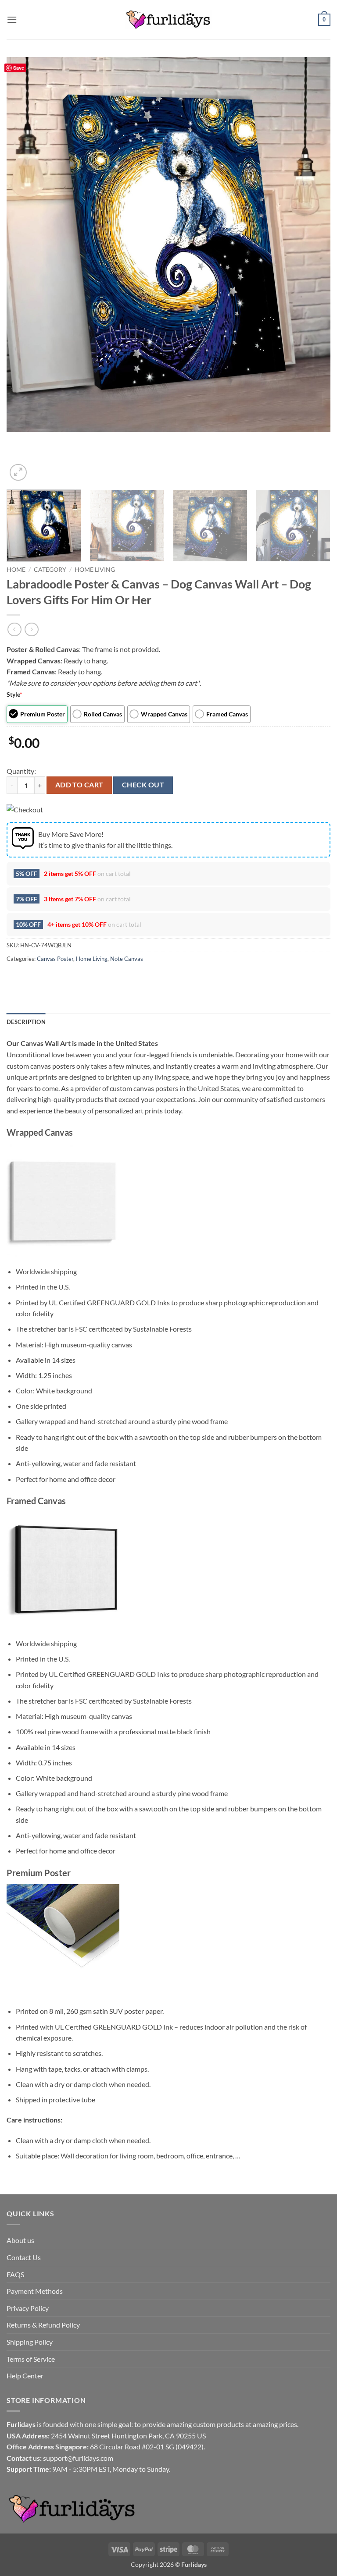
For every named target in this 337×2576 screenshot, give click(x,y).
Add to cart (79, 785)
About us (20, 2240)
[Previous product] (31, 629)
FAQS (15, 2274)
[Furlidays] (168, 20)
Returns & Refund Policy (43, 2325)
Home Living (95, 570)
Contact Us (24, 2257)
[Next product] (14, 629)
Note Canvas (127, 959)
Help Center (25, 2376)
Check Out (143, 785)
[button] (12, 19)
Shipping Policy (30, 2342)
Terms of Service (31, 2359)
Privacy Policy (28, 2308)
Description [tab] (26, 1022)
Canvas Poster (55, 959)
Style (14, 694)
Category (50, 570)
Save (19, 68)
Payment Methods (35, 2291)
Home (16, 570)
